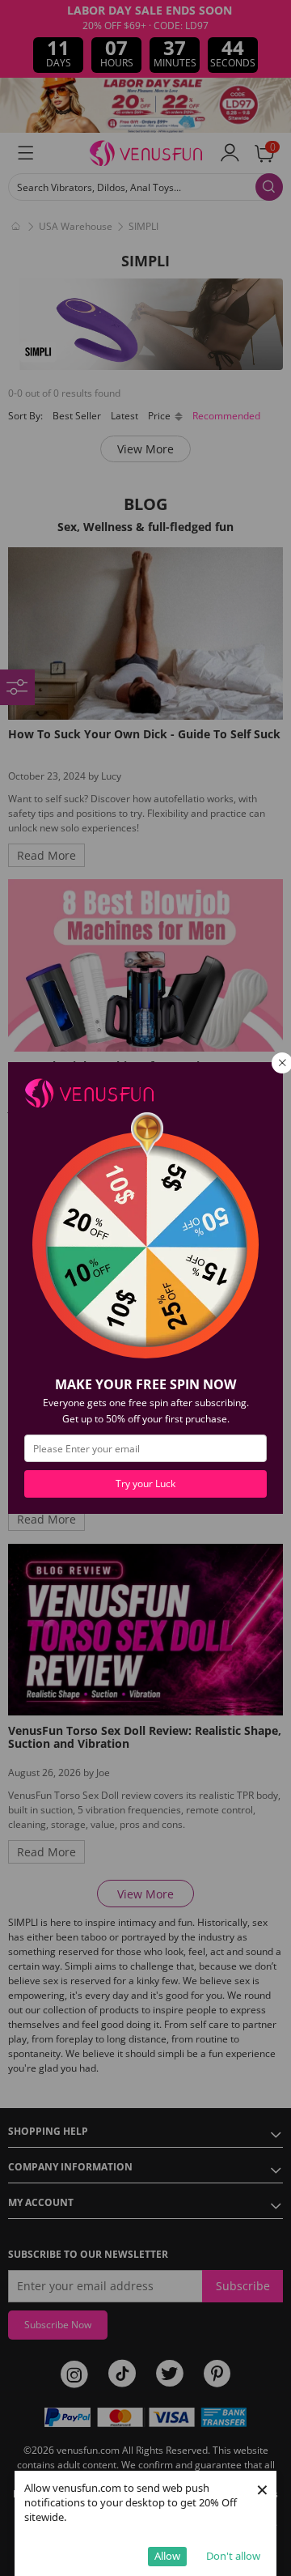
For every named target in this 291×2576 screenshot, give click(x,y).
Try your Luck (145, 1484)
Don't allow (233, 2556)
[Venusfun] (89, 1092)
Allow (167, 2556)
